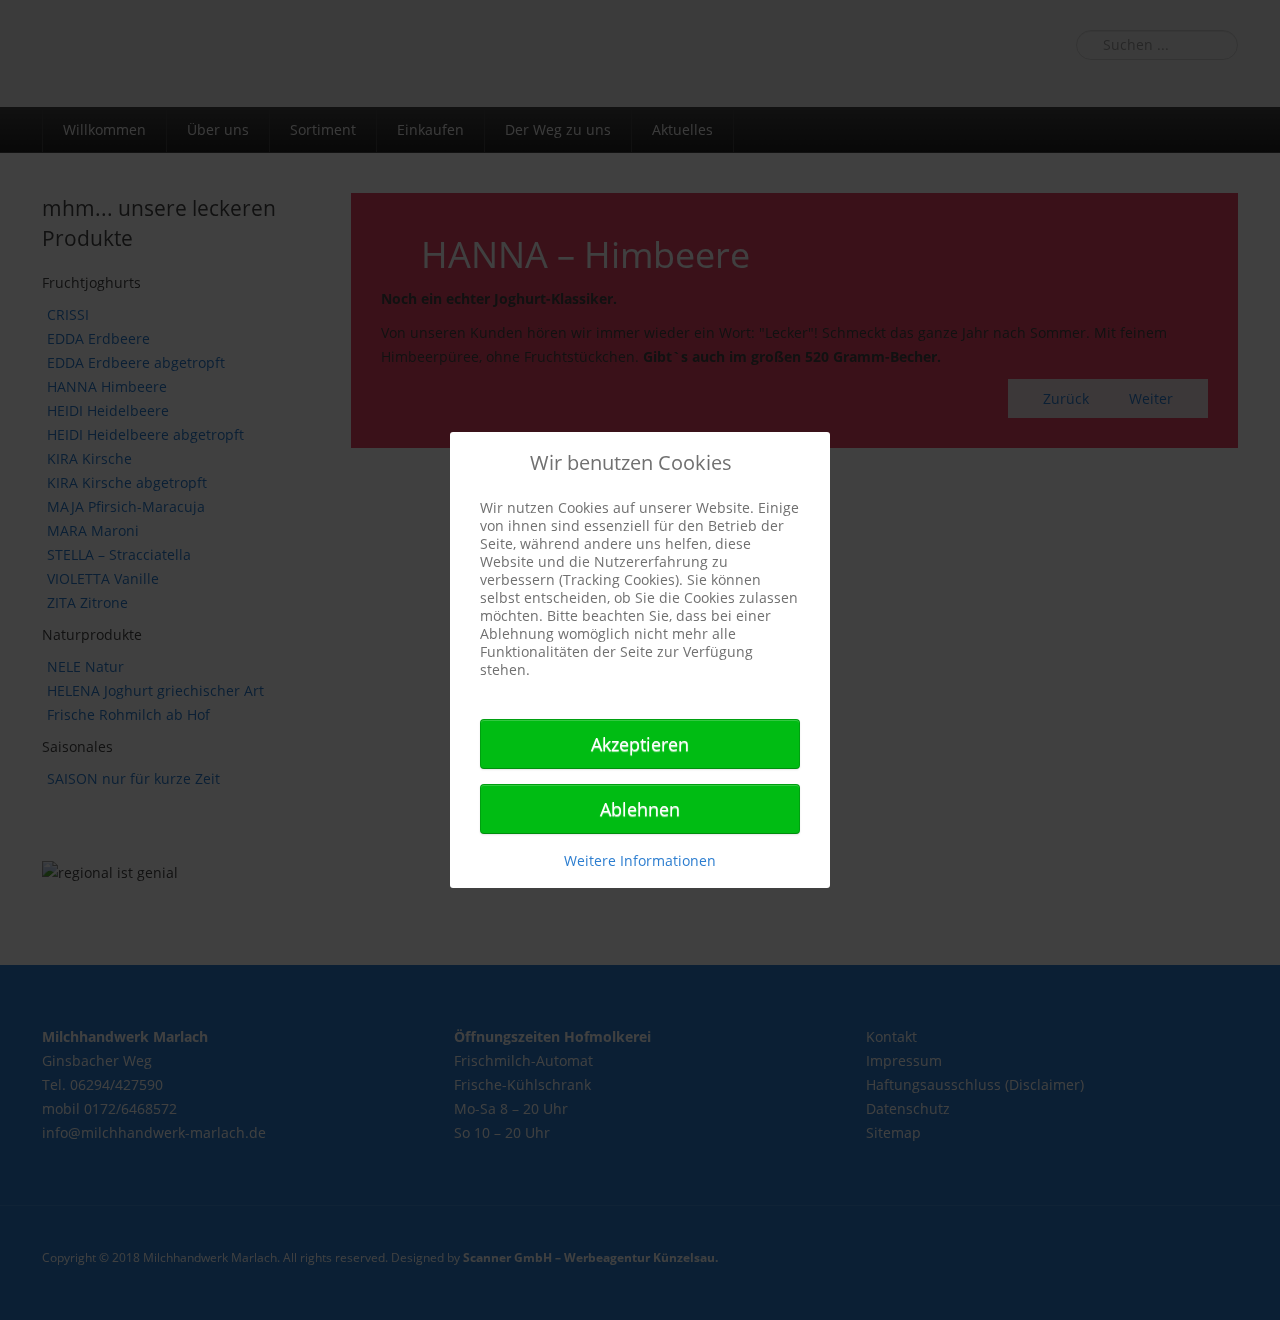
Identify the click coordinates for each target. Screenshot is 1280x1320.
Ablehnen (640, 809)
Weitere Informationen (640, 860)
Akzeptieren (640, 744)
